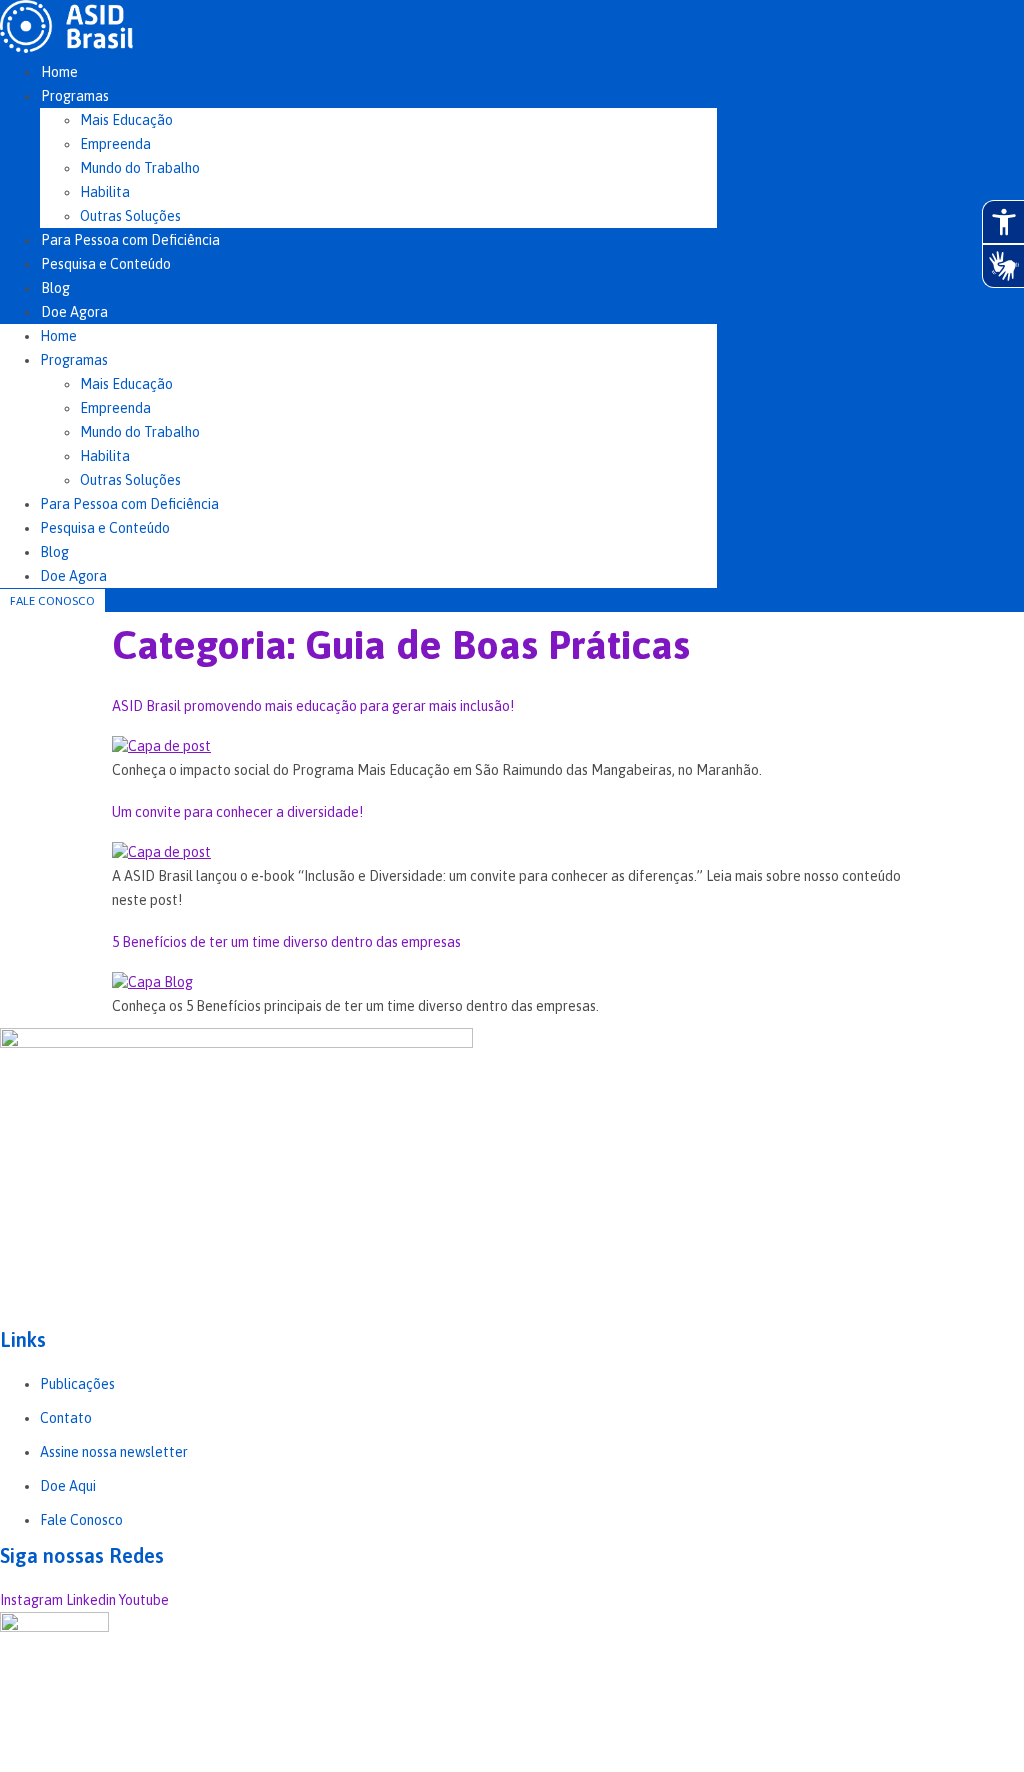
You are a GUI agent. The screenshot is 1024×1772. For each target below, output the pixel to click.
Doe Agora (74, 312)
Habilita (105, 192)
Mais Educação (126, 120)
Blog (55, 288)
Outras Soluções (130, 216)
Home (59, 72)
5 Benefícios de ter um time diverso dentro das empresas (286, 942)
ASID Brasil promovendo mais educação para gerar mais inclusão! (313, 706)
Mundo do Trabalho (140, 168)
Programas (75, 96)
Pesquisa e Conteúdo (106, 264)
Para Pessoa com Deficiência (130, 240)
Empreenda (115, 144)
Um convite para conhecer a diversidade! (237, 812)
